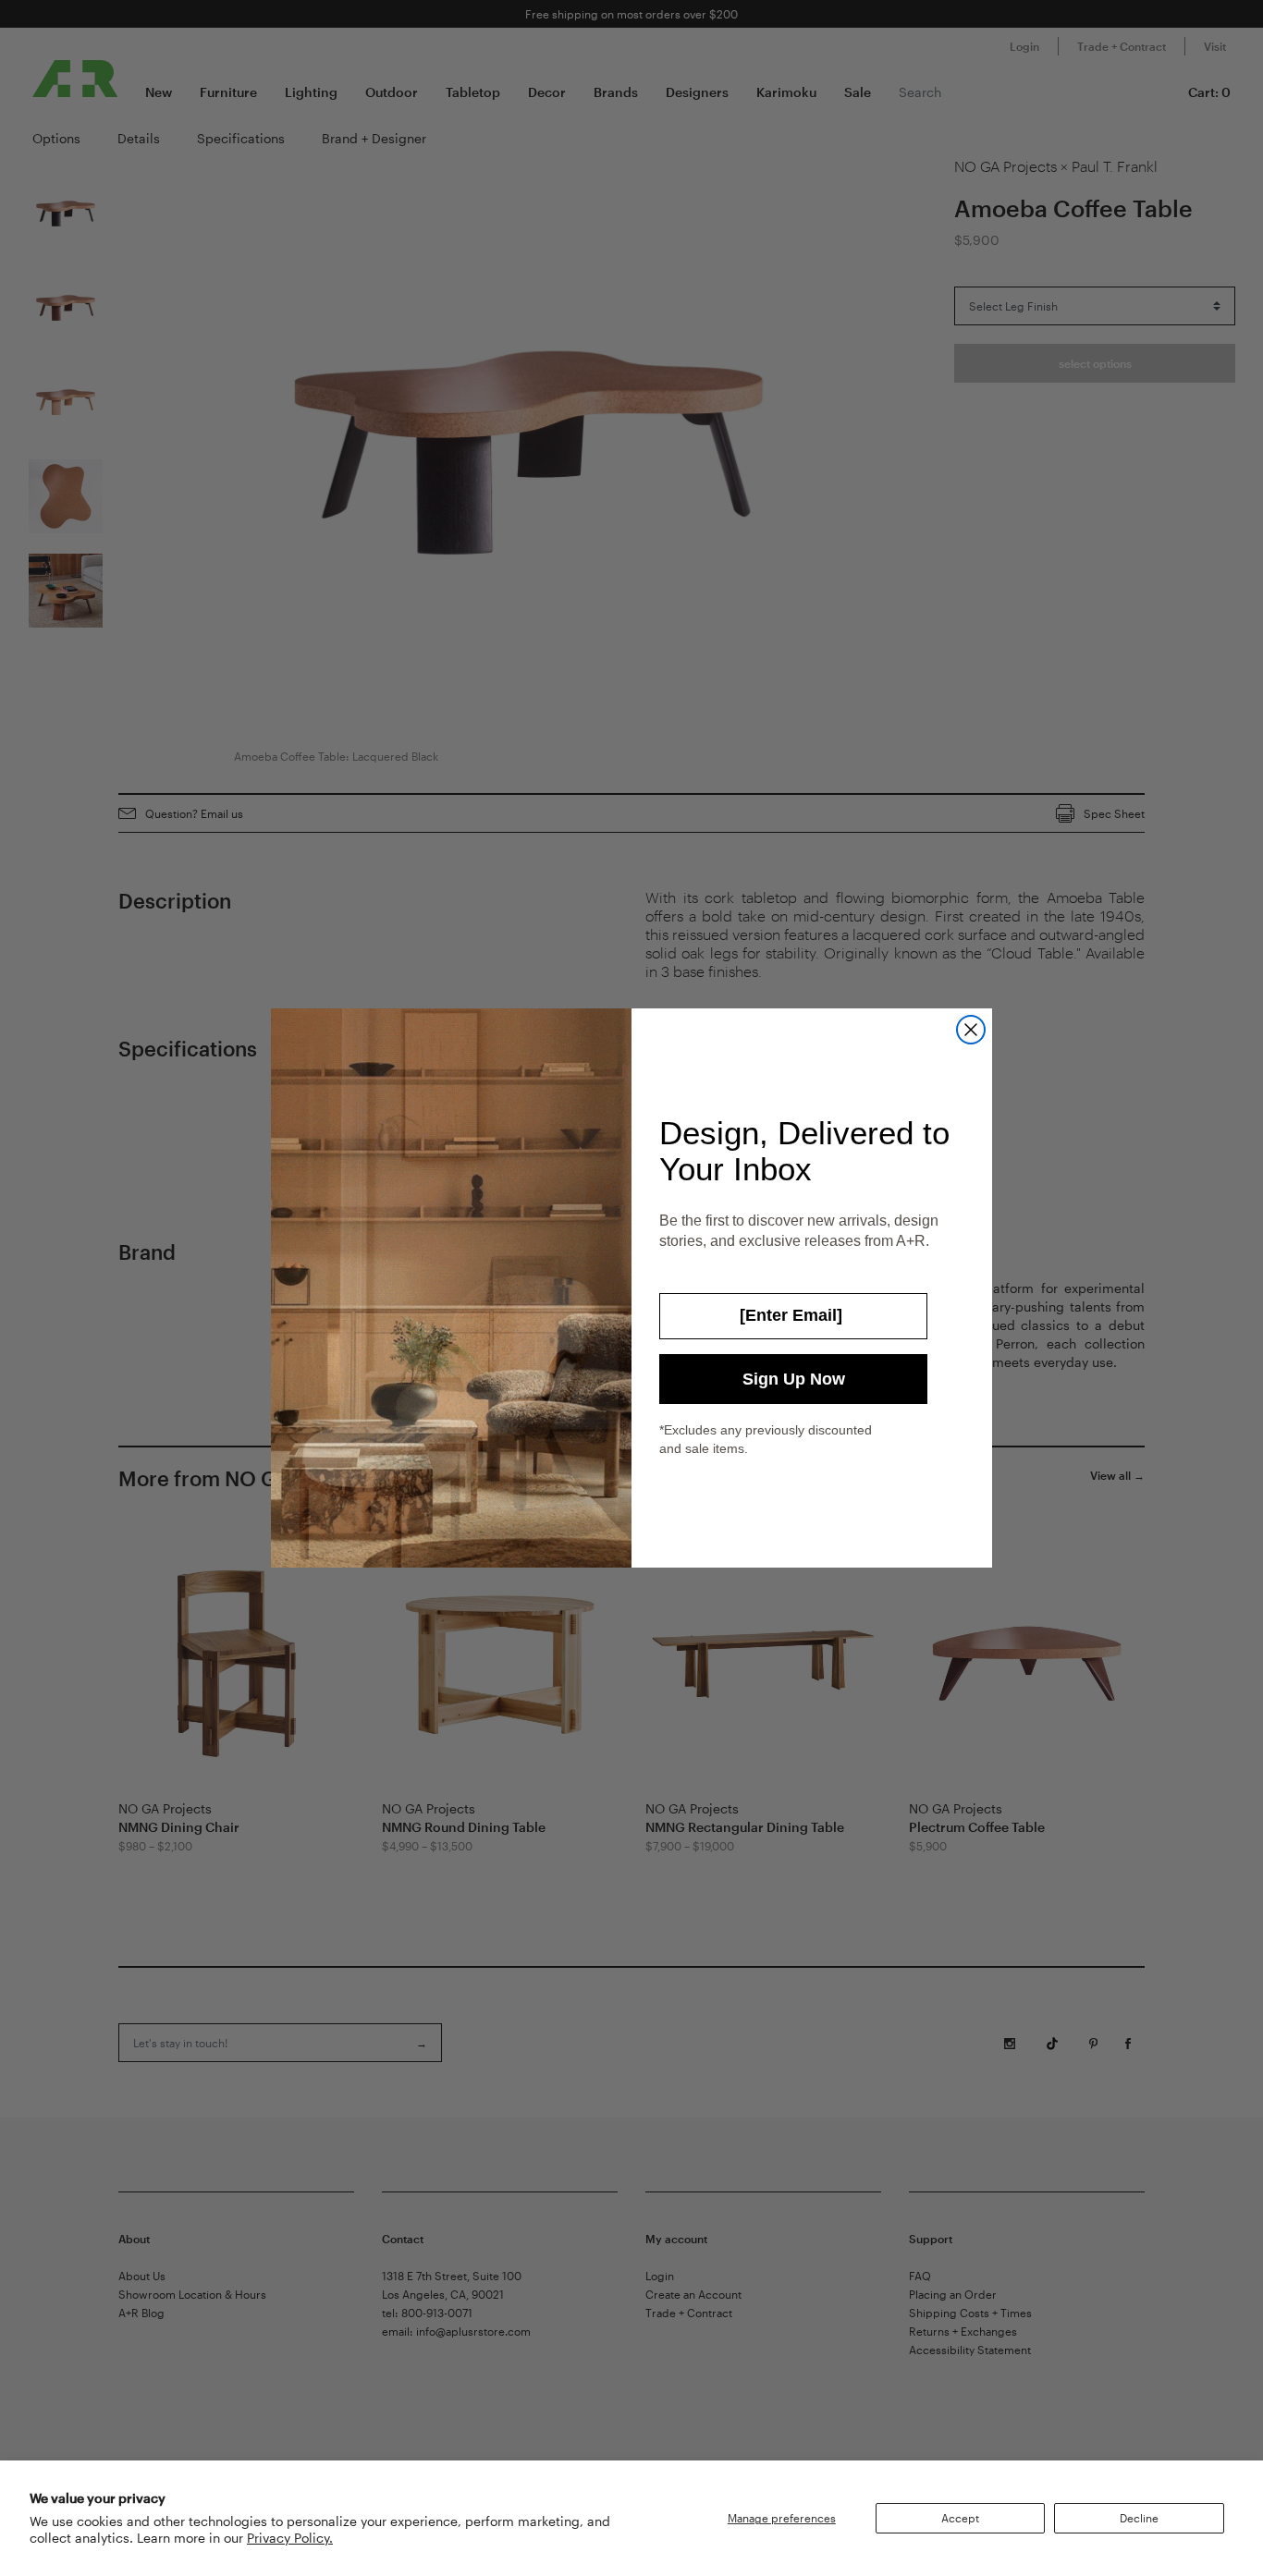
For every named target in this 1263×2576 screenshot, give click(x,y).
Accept (960, 2518)
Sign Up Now (794, 1379)
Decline (1139, 2518)
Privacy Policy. (290, 2538)
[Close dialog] (971, 1030)
